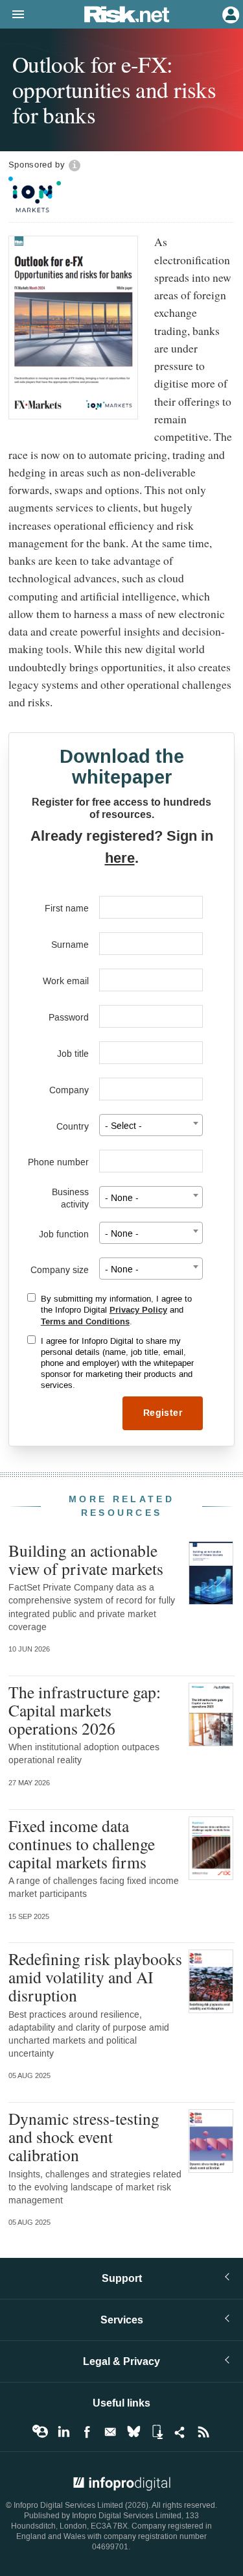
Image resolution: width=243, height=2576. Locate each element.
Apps (157, 2432)
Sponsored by (37, 165)
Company (69, 1090)
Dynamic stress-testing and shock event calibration (84, 2136)
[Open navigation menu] (12, 15)
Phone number (58, 1162)
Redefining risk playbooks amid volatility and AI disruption (95, 1977)
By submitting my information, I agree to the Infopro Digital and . (116, 1310)
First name (67, 909)
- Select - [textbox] (123, 1126)
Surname (70, 945)
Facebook (87, 2432)
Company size (60, 1270)
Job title (73, 1054)
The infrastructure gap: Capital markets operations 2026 (85, 1710)
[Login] (229, 14)
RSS (203, 2432)
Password (69, 1018)
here (120, 858)
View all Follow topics (40, 2432)
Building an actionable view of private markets (86, 1559)
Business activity (70, 1198)
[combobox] (151, 1125)
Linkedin (64, 2432)
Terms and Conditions (85, 1322)
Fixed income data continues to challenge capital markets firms (82, 1844)
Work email (66, 981)
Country (73, 1127)
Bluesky (133, 2432)
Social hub (180, 2432)
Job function (64, 1234)
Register (163, 1413)
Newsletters (110, 2432)
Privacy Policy (138, 1310)
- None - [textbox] (122, 1198)
